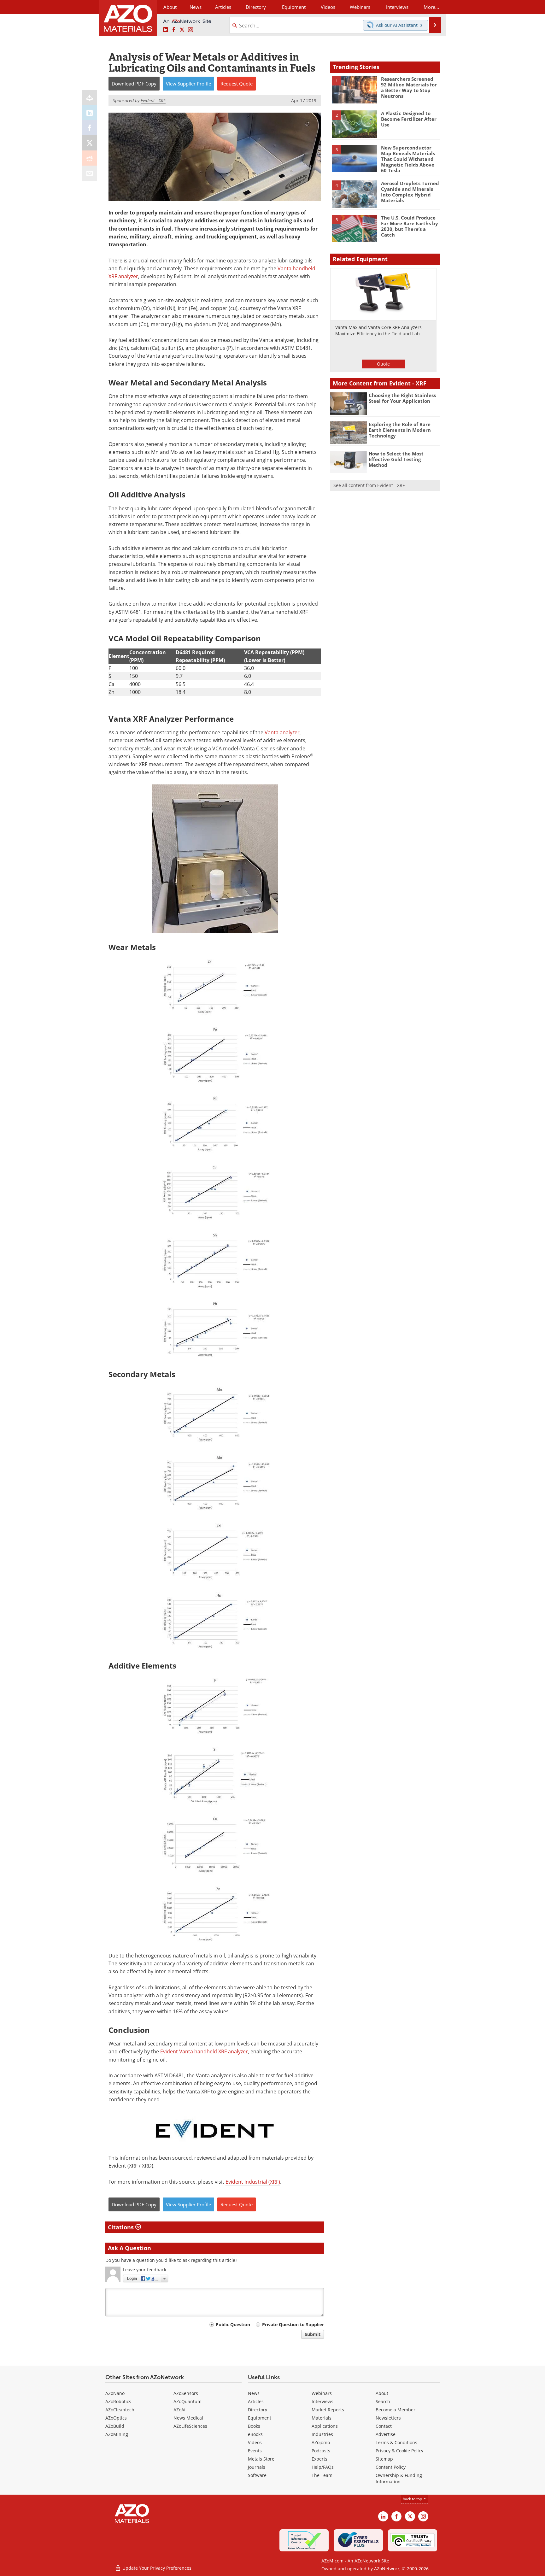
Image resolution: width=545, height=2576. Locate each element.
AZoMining (117, 2434)
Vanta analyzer (282, 732)
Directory (256, 7)
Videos (255, 2442)
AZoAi (179, 2410)
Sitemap (384, 2459)
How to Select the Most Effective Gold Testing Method (396, 459)
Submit (313, 2334)
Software (257, 2475)
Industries (322, 2434)
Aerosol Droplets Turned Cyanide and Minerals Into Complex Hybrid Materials (410, 192)
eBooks (255, 2434)
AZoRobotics (118, 2401)
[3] (354, 158)
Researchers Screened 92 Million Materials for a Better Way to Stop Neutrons (409, 87)
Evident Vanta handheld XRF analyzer (204, 2051)
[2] (354, 124)
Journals (257, 2467)
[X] (90, 143)
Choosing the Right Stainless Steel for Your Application (402, 398)
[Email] (90, 173)
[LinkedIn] (90, 113)
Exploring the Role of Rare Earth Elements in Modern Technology (400, 430)
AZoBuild (115, 2426)
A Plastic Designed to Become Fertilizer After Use (409, 119)
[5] (354, 228)
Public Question (233, 2324)
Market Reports (328, 2410)
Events (255, 2451)
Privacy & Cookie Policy (399, 2451)
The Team (322, 2475)
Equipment (260, 2418)
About (382, 2393)
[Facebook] (90, 128)
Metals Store (261, 2459)
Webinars (322, 2393)
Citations (122, 2227)
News (254, 2393)
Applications (325, 2426)
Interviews (322, 2401)
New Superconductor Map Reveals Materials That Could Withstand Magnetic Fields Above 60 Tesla (408, 159)
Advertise (386, 2434)
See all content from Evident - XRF (369, 485)
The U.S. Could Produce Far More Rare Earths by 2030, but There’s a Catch (410, 226)
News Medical (188, 2418)
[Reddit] (90, 158)
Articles (256, 2401)
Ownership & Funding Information (399, 2478)
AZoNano (115, 2393)
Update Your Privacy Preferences (156, 2568)
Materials (322, 2418)
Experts (319, 2459)
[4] (354, 194)
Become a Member (396, 2410)
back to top (413, 2499)
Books (254, 2426)
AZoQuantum (188, 2401)
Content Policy (391, 2467)
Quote (383, 364)
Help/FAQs (323, 2467)
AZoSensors (186, 2393)
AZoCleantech (120, 2410)
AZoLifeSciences (190, 2426)
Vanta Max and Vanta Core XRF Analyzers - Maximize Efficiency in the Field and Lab (380, 330)
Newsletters (388, 2418)
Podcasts (321, 2451)
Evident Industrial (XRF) (253, 2182)
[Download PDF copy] (90, 97)
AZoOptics (116, 2418)
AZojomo (321, 2442)
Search (383, 2401)
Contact (384, 2426)
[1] (354, 89)
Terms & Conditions (396, 2442)
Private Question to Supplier (293, 2324)
